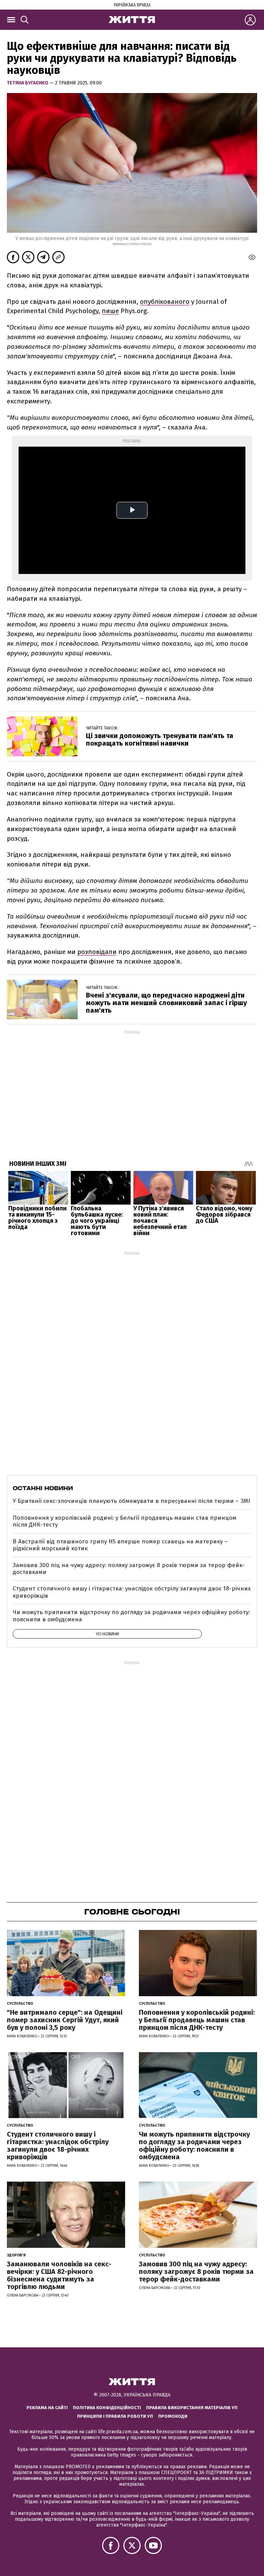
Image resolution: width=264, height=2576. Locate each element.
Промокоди (173, 2416)
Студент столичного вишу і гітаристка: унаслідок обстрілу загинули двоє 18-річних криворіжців (132, 1592)
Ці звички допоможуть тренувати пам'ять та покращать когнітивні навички (160, 739)
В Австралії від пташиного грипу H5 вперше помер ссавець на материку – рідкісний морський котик (120, 1545)
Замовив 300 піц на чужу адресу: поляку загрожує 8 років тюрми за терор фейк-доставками (129, 1569)
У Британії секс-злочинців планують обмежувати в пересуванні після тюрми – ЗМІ (131, 1501)
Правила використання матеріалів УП (192, 2408)
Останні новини (43, 1488)
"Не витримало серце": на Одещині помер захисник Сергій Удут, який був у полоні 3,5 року (65, 2020)
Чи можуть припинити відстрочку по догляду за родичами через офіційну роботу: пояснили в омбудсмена (131, 1616)
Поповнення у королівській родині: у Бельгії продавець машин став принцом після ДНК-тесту (125, 1521)
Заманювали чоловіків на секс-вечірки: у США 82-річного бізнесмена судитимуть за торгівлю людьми (59, 2275)
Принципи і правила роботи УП (115, 2416)
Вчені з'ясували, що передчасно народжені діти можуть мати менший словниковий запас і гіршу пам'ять (166, 1003)
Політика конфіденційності (107, 2408)
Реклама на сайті (47, 2408)
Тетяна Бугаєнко (28, 83)
